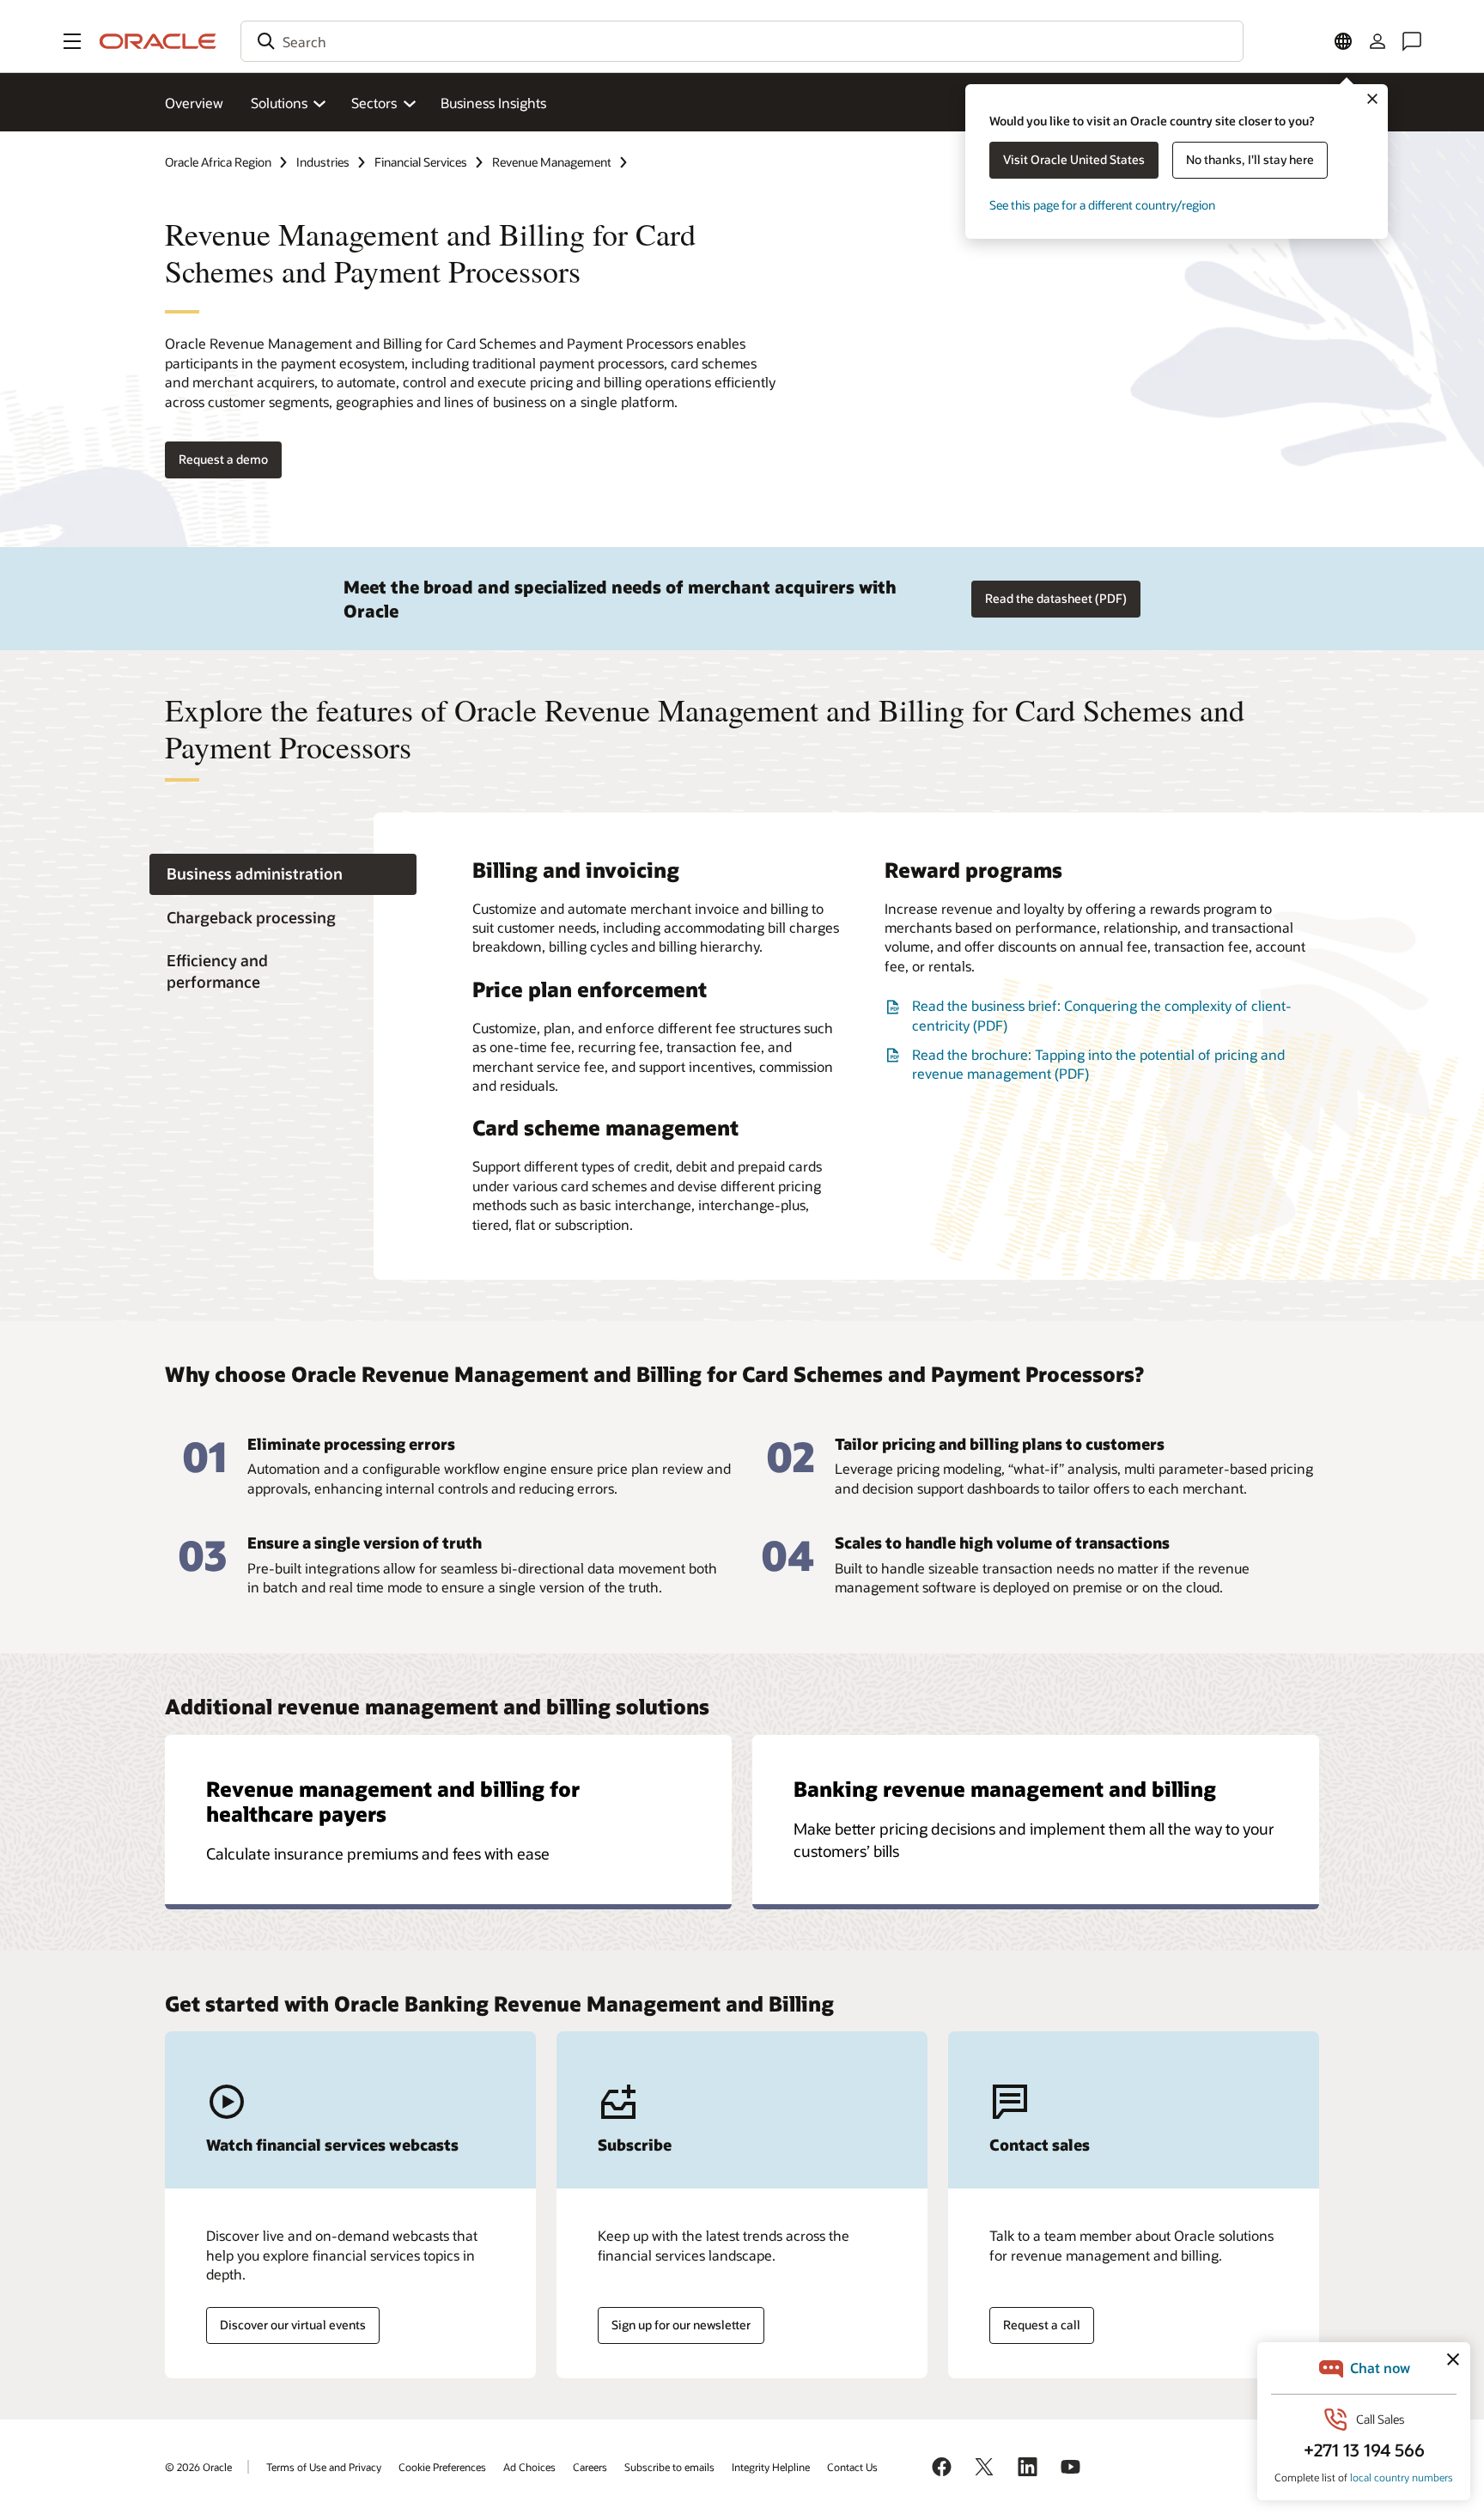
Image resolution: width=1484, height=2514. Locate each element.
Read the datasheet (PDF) (1056, 598)
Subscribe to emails (669, 2467)
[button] (72, 41)
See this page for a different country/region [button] (1102, 205)
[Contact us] (1412, 41)
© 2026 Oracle (198, 2467)
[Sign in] (1378, 41)
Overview (194, 103)
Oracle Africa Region (218, 162)
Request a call (1042, 2325)
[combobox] (742, 41)
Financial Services (421, 162)
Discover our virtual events (293, 2325)
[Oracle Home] (158, 41)
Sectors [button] (374, 103)
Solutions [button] (279, 103)
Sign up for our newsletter (681, 2325)
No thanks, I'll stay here (1250, 159)
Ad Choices (529, 2467)
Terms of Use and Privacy (324, 2467)
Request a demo (223, 459)
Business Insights (493, 103)
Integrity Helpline (771, 2467)
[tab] (283, 875)
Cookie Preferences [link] (442, 2467)
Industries (323, 162)
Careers (590, 2467)
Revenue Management (552, 162)
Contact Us (852, 2467)
